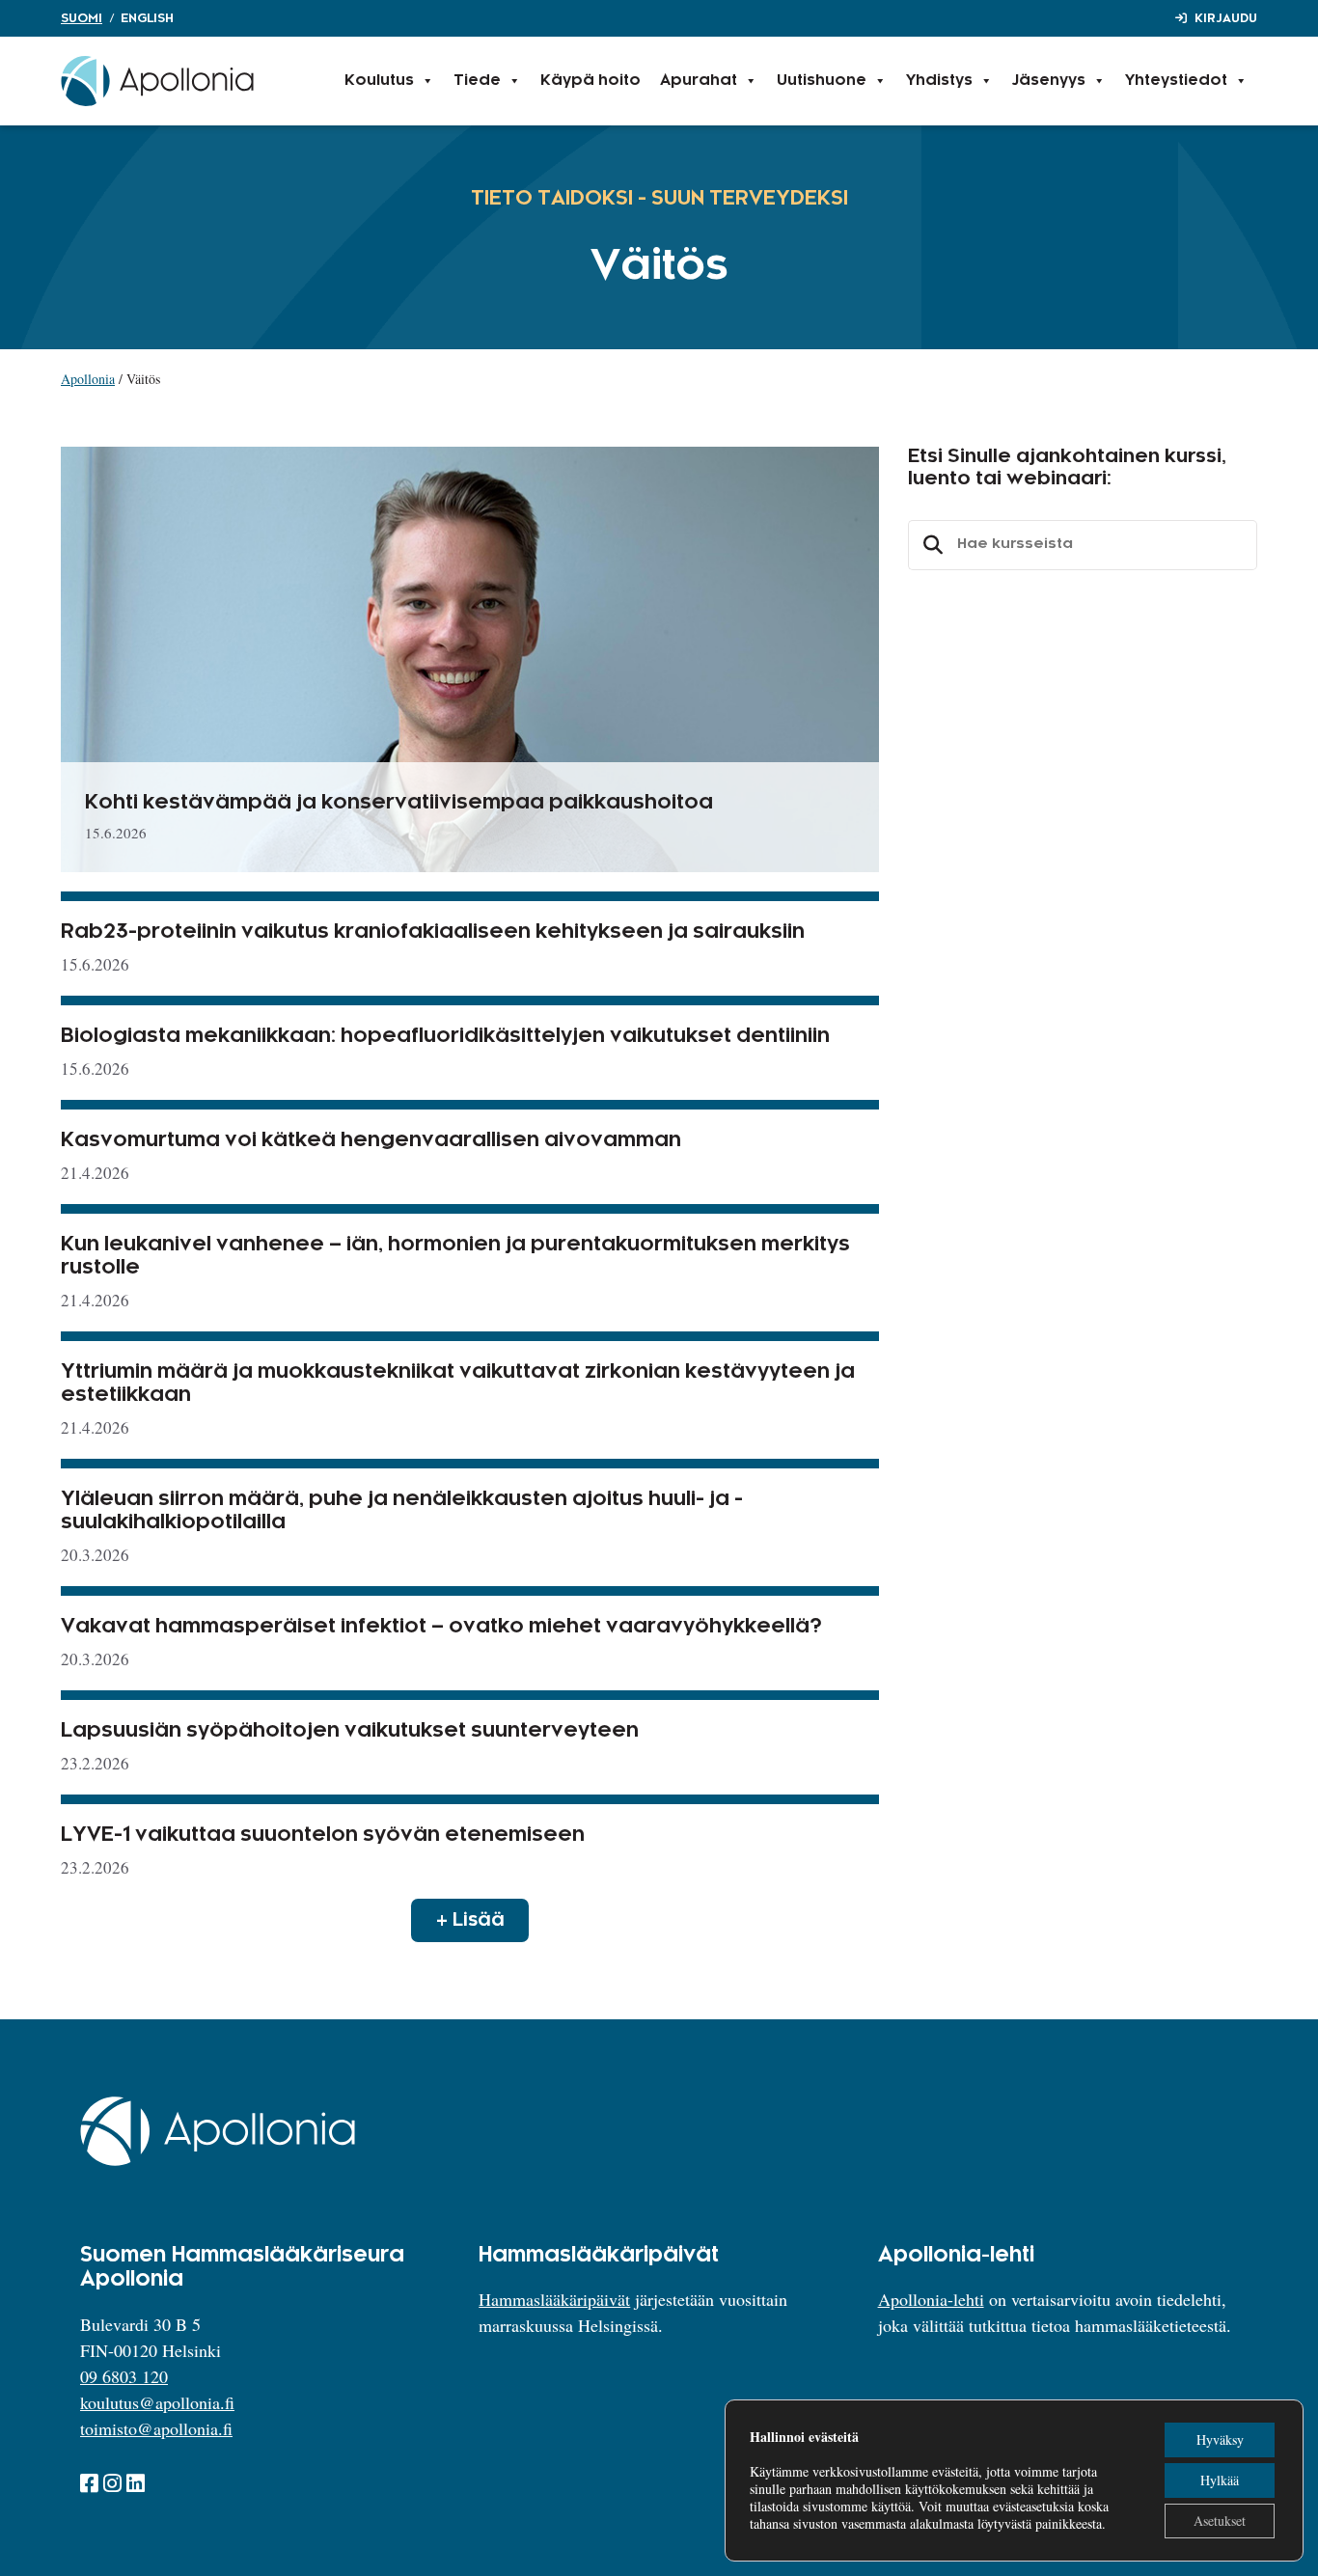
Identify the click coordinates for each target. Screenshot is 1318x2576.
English (147, 18)
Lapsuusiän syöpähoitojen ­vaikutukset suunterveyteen (350, 1731)
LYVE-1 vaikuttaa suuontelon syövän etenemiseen (323, 1835)
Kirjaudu (1226, 18)
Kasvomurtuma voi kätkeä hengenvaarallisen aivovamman (371, 1140)
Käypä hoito (590, 81)
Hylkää (1220, 2480)
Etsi (930, 545)
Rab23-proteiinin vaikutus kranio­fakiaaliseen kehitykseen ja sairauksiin (433, 932)
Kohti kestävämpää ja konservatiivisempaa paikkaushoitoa (399, 803)
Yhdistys (939, 81)
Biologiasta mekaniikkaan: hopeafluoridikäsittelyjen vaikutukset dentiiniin (445, 1036)
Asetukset (1220, 2521)
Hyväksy (1220, 2439)
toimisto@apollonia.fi (156, 2428)
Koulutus (379, 81)
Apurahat (699, 81)
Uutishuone (822, 81)
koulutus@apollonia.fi (157, 2402)
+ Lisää (470, 1920)
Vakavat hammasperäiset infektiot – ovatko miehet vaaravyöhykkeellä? (441, 1627)
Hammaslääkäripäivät (554, 2299)
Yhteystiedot (1176, 81)
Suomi (82, 18)
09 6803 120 (124, 2376)
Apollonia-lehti (931, 2299)
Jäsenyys (1049, 81)
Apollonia (88, 379)
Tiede (477, 81)
